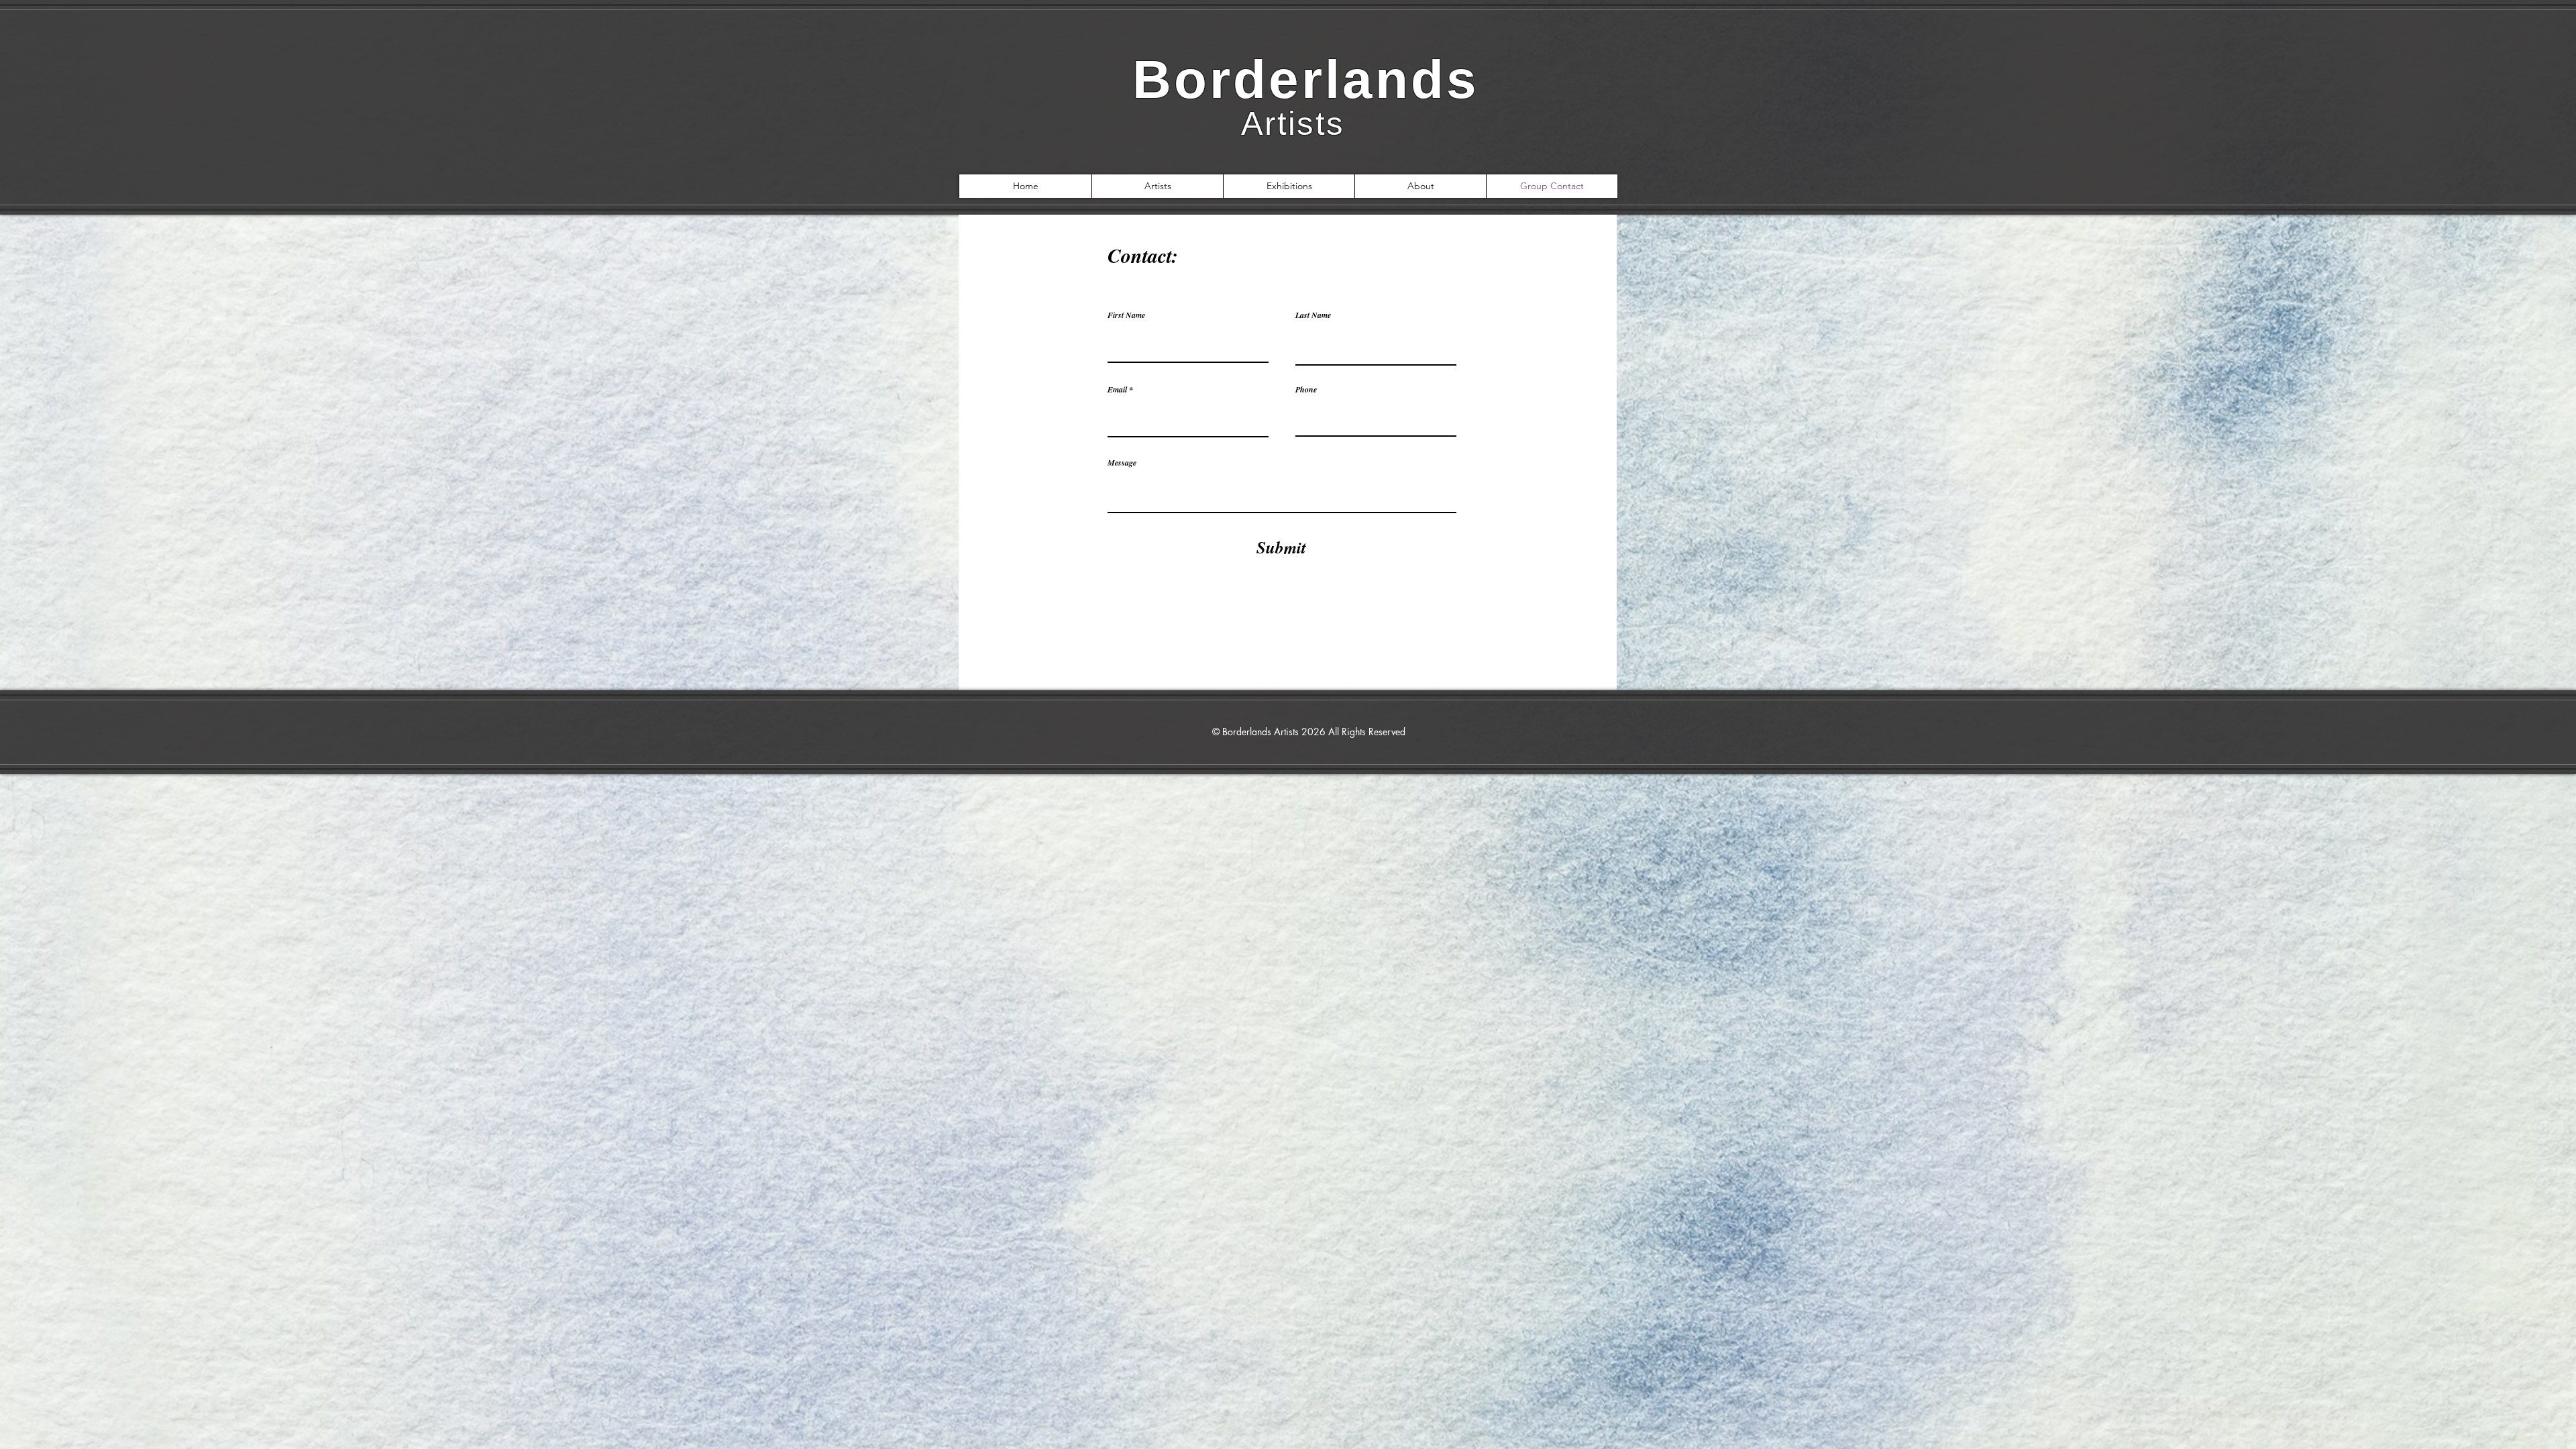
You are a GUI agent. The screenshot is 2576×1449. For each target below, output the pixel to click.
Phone (1306, 390)
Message (1122, 463)
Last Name (1313, 315)
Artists (1289, 123)
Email (1117, 390)
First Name (1126, 315)
